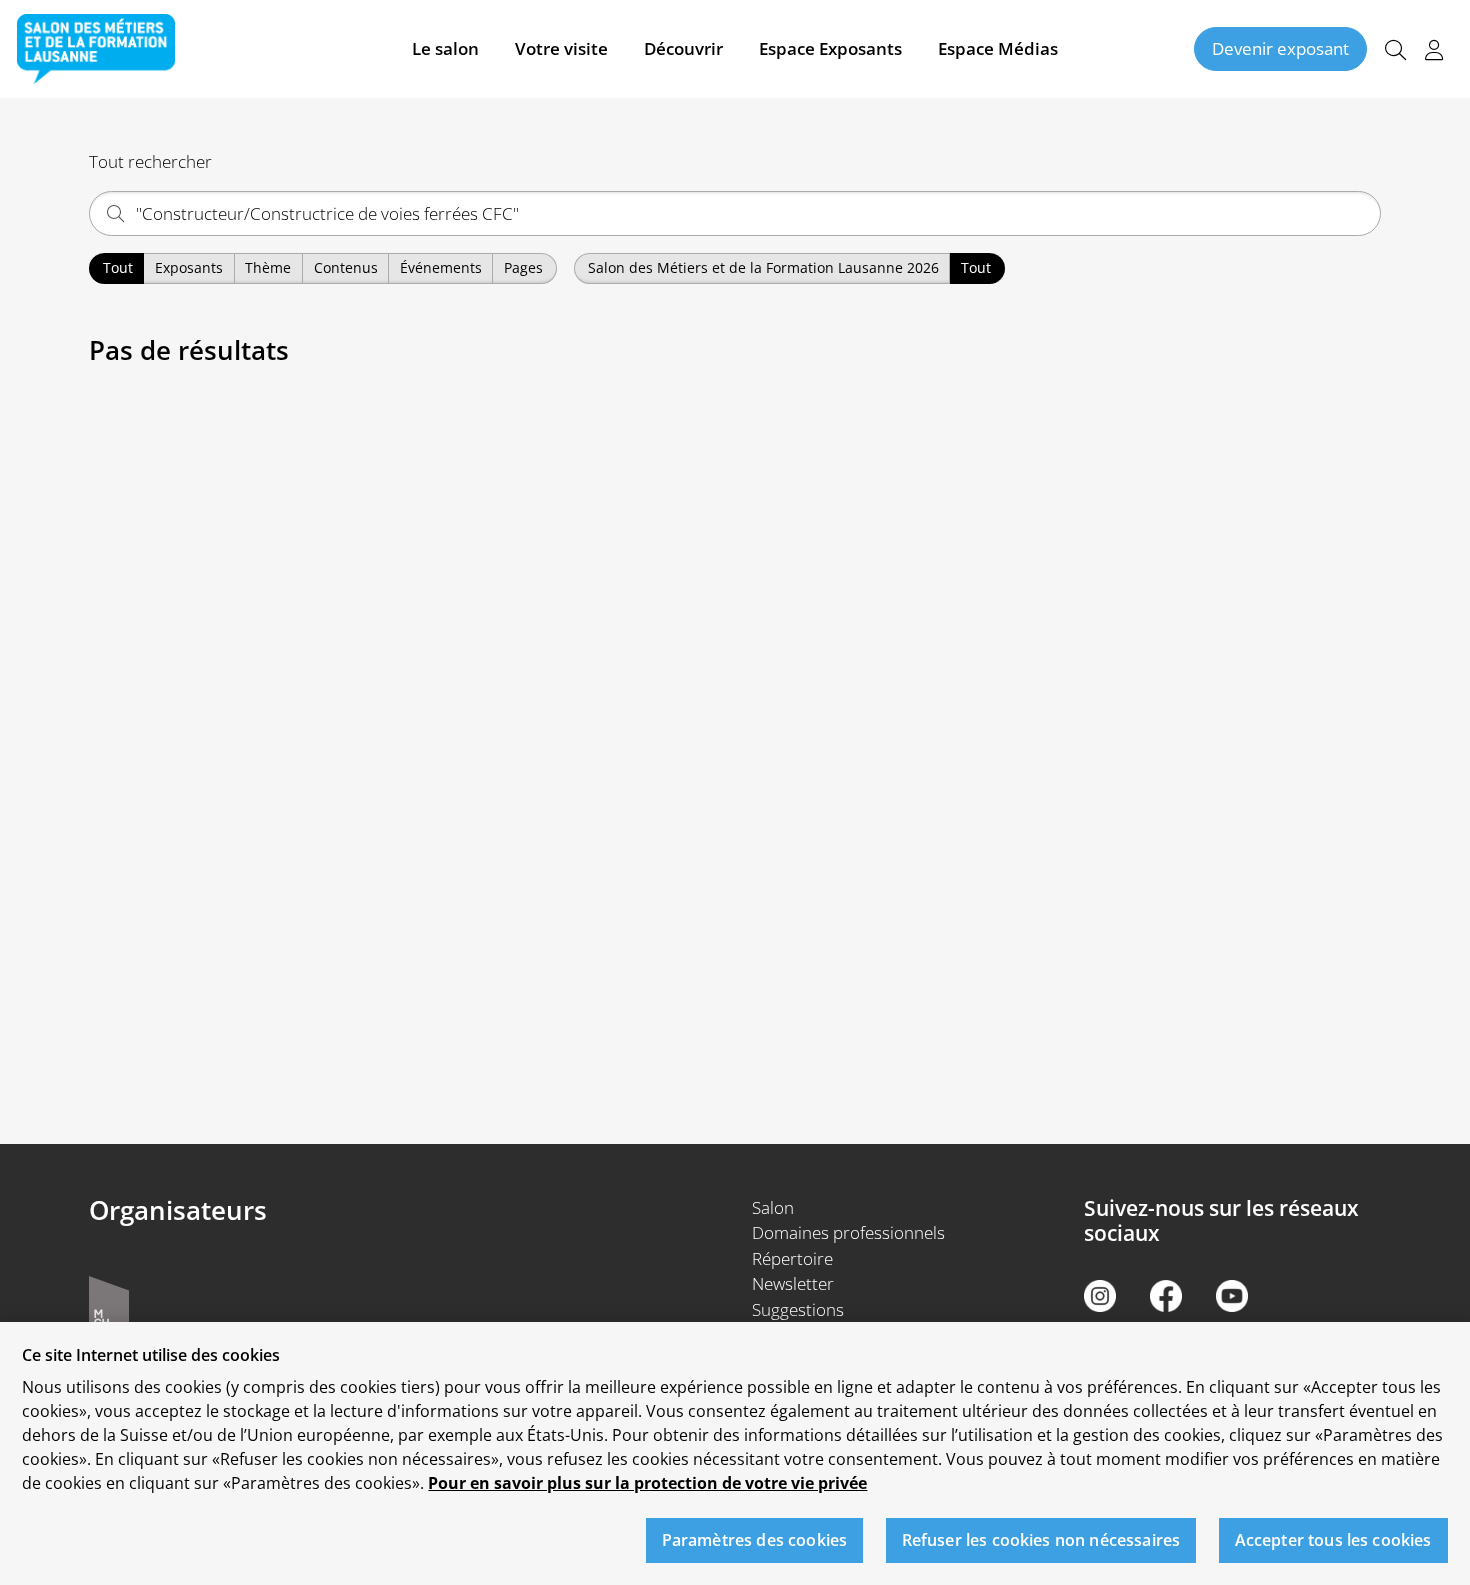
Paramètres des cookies (755, 1540)
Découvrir (683, 48)
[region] (735, 1453)
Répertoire (792, 1258)
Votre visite (561, 48)
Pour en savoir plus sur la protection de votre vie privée (647, 1483)
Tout (118, 267)
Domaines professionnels (848, 1232)
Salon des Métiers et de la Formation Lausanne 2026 (763, 267)
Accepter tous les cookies (1333, 1540)
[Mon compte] (1434, 49)
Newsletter (793, 1283)
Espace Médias (998, 48)
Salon (773, 1207)
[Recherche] (1395, 49)
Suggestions (798, 1309)
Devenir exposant (1280, 48)
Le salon (445, 48)
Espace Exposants (830, 48)
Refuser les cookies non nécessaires (1041, 1540)
